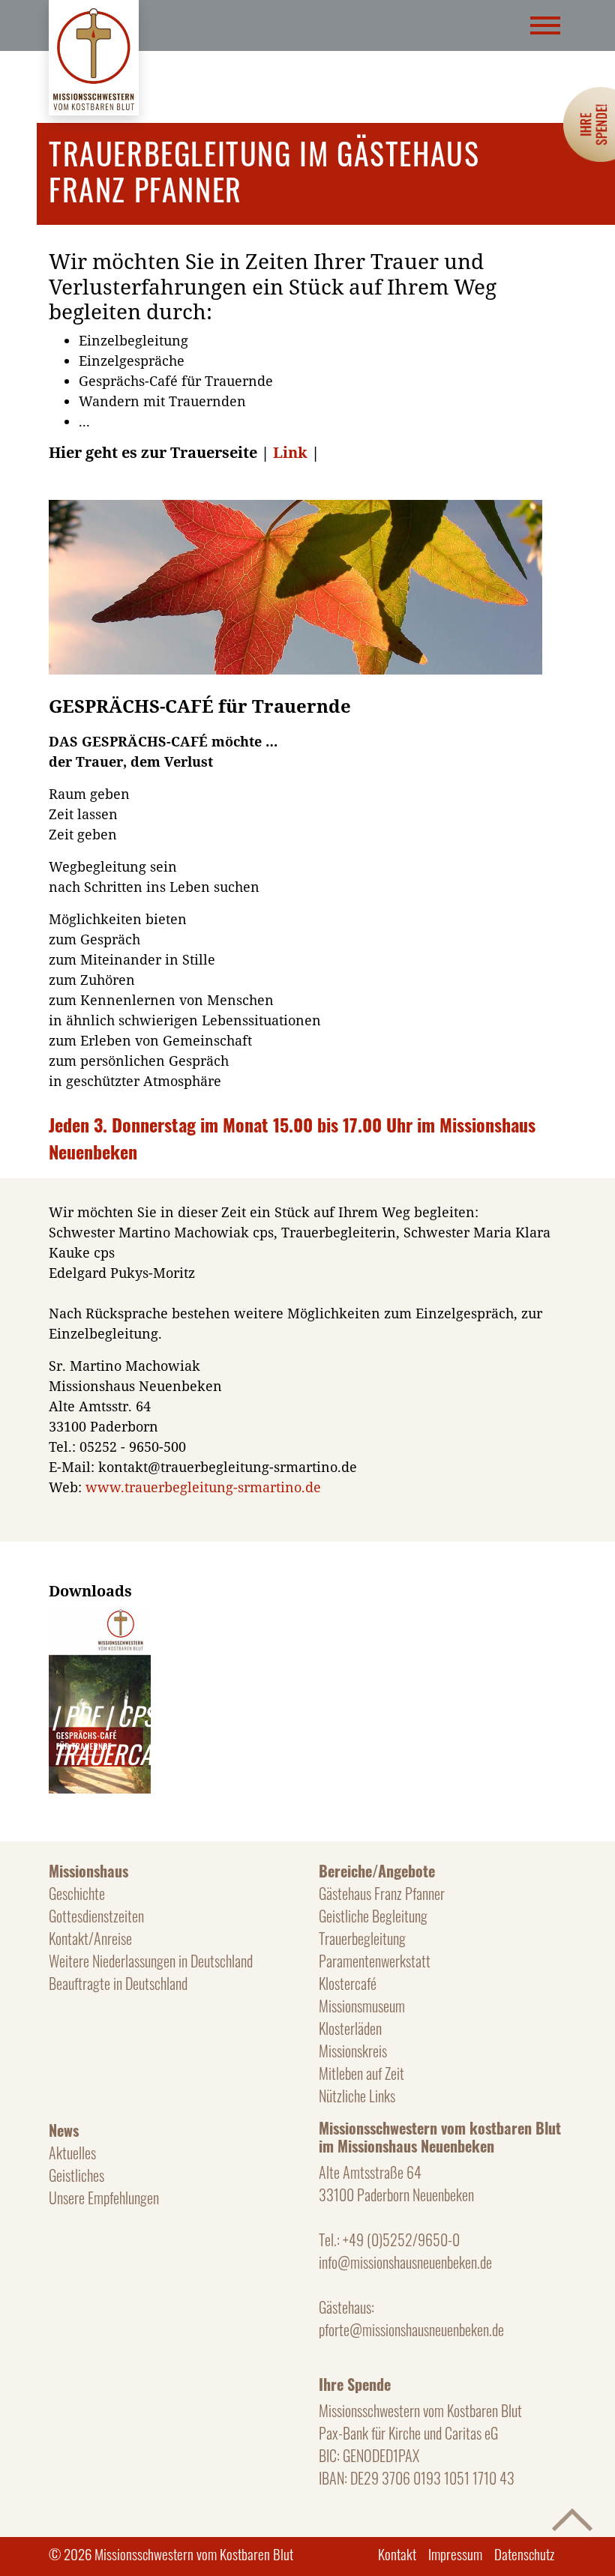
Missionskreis (353, 2051)
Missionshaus (88, 1871)
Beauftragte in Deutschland (118, 1983)
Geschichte (77, 1893)
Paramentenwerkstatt (375, 1961)
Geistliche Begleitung (373, 1916)
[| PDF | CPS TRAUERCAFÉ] (112, 1616)
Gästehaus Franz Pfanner (382, 1893)
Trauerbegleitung (362, 1938)
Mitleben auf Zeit (361, 2073)
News (64, 2130)
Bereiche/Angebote (377, 1871)
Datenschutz (524, 2554)
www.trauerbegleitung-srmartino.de (203, 1487)
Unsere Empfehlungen (104, 2198)
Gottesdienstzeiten (96, 1916)
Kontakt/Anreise (90, 1938)
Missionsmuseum (362, 2006)
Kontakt (397, 2554)
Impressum (455, 2554)
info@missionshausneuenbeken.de (405, 2262)
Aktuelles (72, 2153)
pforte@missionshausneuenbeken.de (411, 2329)
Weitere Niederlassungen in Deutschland (151, 1961)
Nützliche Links (357, 2096)
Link (292, 452)
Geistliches (76, 2175)
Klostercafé (348, 1983)
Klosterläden (350, 2028)
